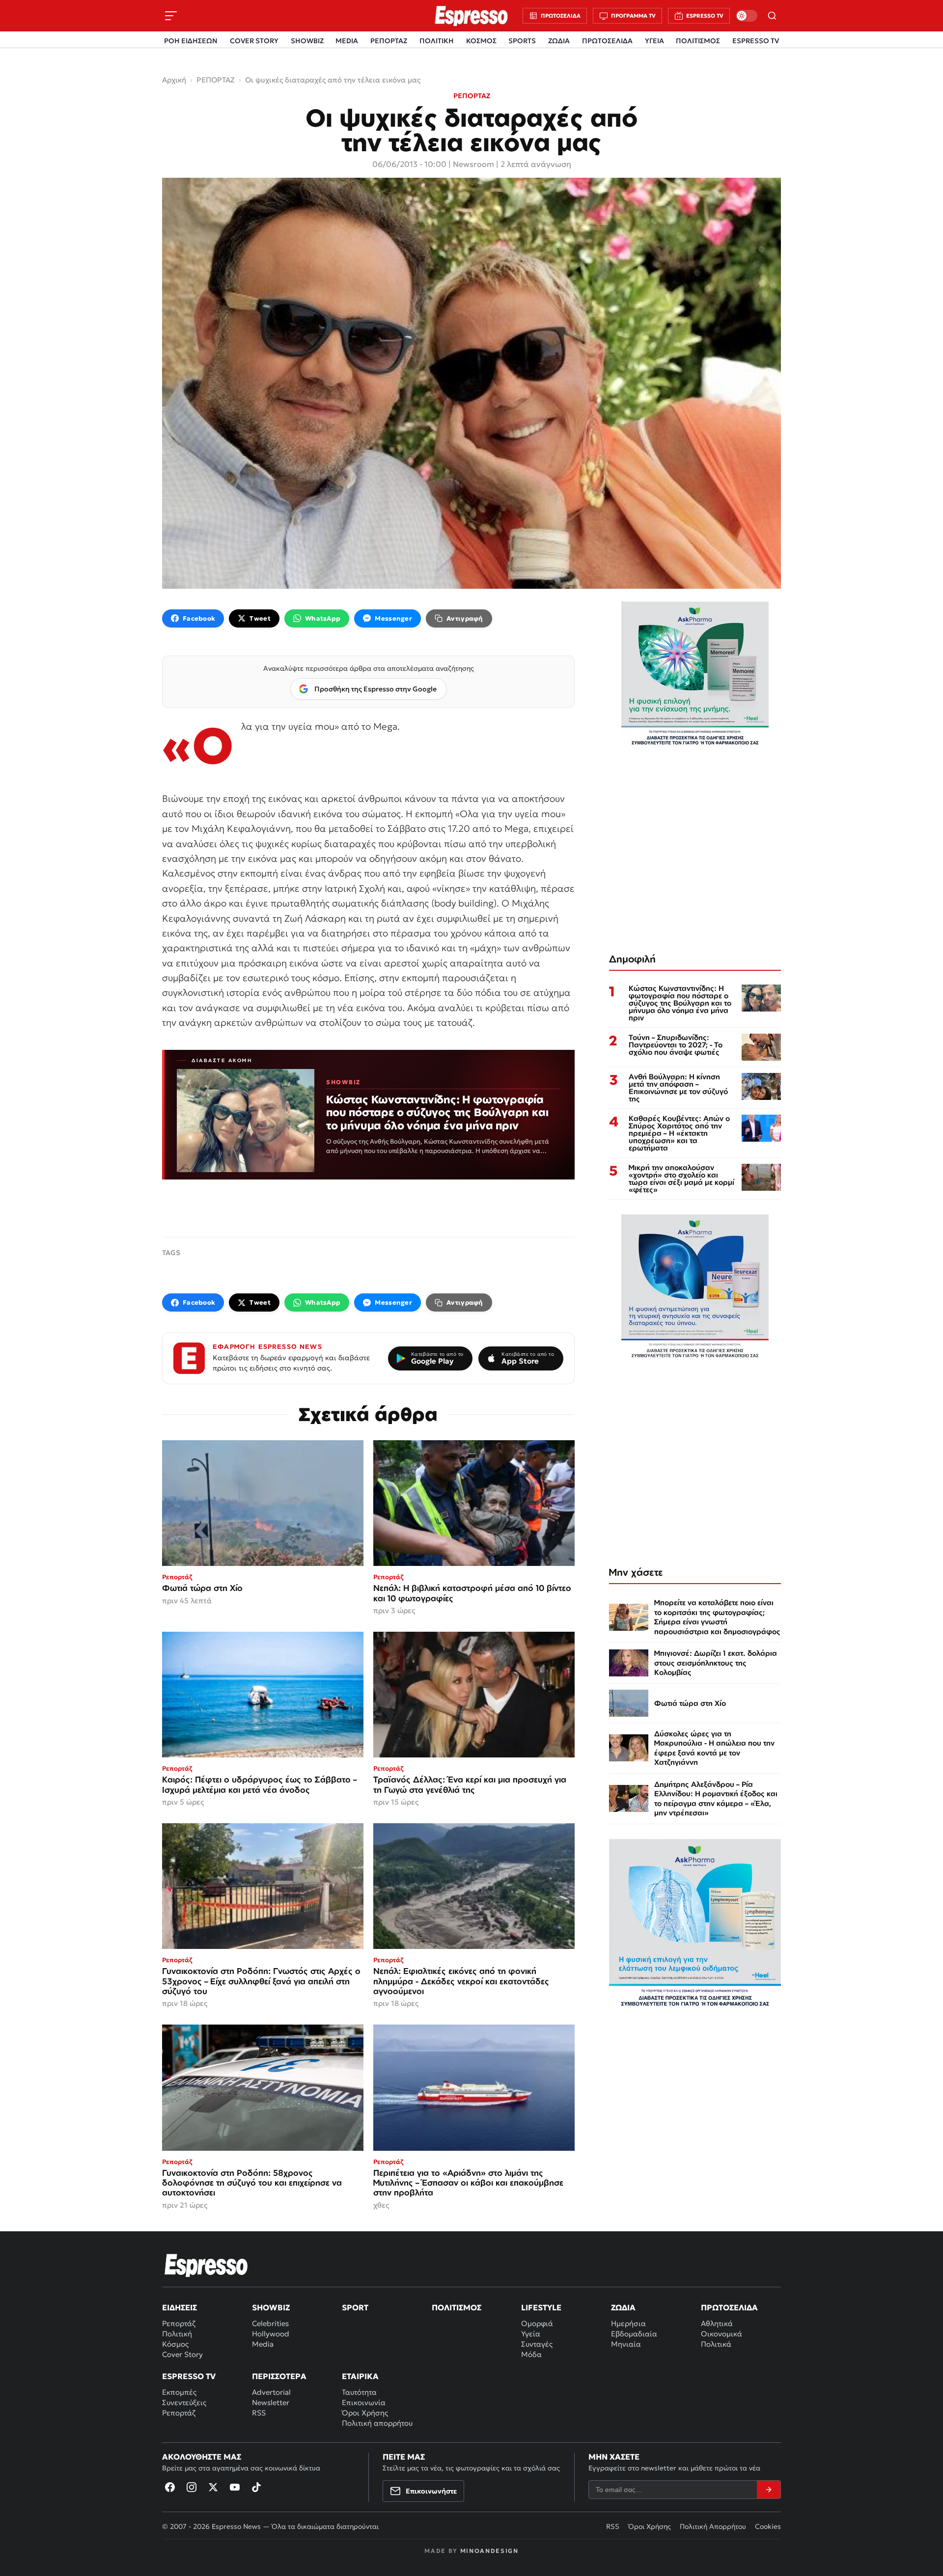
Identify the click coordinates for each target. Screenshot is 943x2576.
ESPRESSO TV (756, 41)
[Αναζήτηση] (772, 16)
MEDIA (347, 41)
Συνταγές (537, 2344)
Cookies (768, 2526)
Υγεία (531, 2334)
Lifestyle (541, 2307)
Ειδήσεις (180, 2307)
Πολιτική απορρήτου (377, 2423)
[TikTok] (256, 2487)
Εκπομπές (179, 2392)
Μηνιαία (626, 2344)
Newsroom (473, 164)
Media (263, 2344)
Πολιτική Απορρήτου (713, 2526)
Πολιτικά (716, 2344)
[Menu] (171, 16)
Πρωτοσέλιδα (729, 2307)
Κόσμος (175, 2344)
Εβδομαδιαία (634, 2334)
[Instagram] (192, 2487)
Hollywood (271, 2334)
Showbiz (271, 2307)
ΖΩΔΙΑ (559, 41)
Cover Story (182, 2354)
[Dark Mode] (747, 16)
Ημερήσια (628, 2323)
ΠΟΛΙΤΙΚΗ (437, 41)
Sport (355, 2307)
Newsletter (271, 2402)
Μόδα (531, 2354)
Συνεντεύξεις (184, 2402)
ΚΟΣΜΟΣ (481, 41)
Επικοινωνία (364, 2402)
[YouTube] (235, 2487)
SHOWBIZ (307, 41)
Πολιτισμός (457, 2307)
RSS (259, 2413)
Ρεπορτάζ (179, 2323)
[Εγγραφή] (769, 2490)
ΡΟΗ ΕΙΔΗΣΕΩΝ (191, 41)
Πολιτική (177, 2334)
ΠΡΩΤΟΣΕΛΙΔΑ (607, 41)
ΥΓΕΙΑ (654, 41)
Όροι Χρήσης (365, 2413)
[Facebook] (170, 2487)
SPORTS (522, 41)
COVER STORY (254, 41)
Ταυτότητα (359, 2392)
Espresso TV (189, 2376)
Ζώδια (623, 2307)
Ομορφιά (537, 2323)
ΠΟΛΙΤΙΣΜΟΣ (698, 41)
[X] (213, 2487)
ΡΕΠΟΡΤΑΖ (389, 41)
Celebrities (270, 2323)
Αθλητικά (717, 2323)
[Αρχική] (206, 2265)
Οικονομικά (721, 2334)
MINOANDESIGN (489, 2551)
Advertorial (271, 2392)
